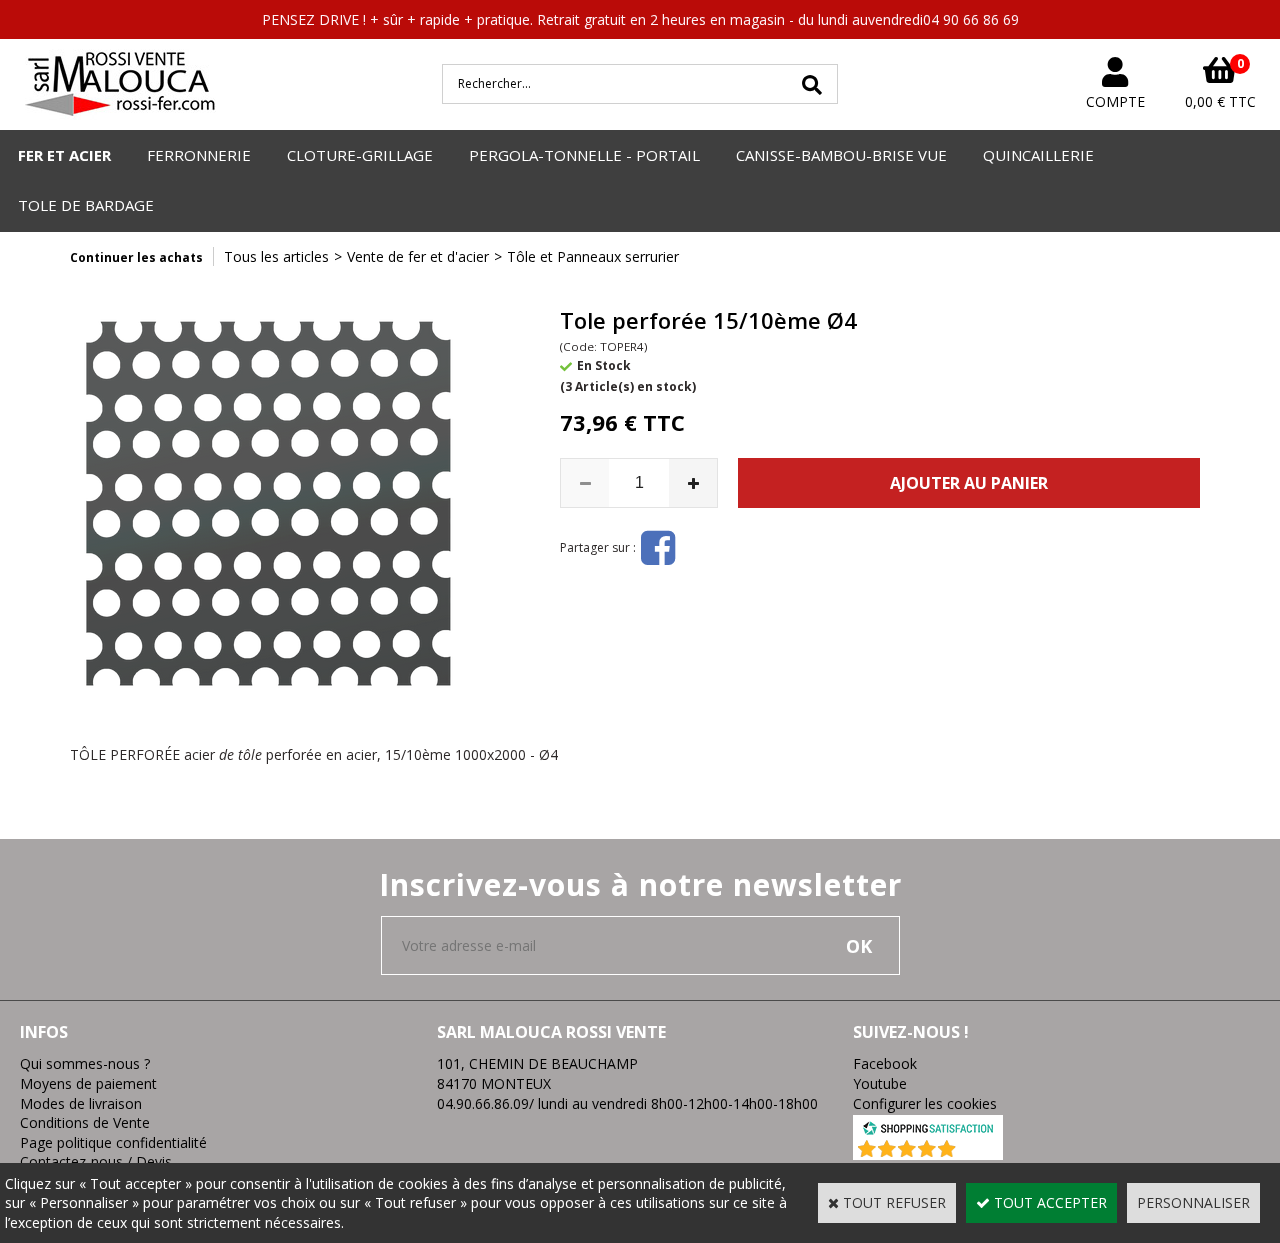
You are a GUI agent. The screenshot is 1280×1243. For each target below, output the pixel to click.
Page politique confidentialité (113, 1142)
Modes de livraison (81, 1103)
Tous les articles (276, 256)
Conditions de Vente (85, 1122)
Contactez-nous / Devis (96, 1161)
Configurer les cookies (925, 1103)
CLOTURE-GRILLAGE (360, 155)
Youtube (880, 1083)
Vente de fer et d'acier (418, 256)
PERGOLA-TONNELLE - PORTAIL (584, 155)
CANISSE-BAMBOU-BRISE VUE (841, 155)
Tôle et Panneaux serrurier (593, 256)
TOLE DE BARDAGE (86, 205)
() (980, 1150)
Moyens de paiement (88, 1083)
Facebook (885, 1063)
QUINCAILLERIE (1038, 155)
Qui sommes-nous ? (85, 1063)
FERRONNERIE (199, 155)
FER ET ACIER (64, 155)
